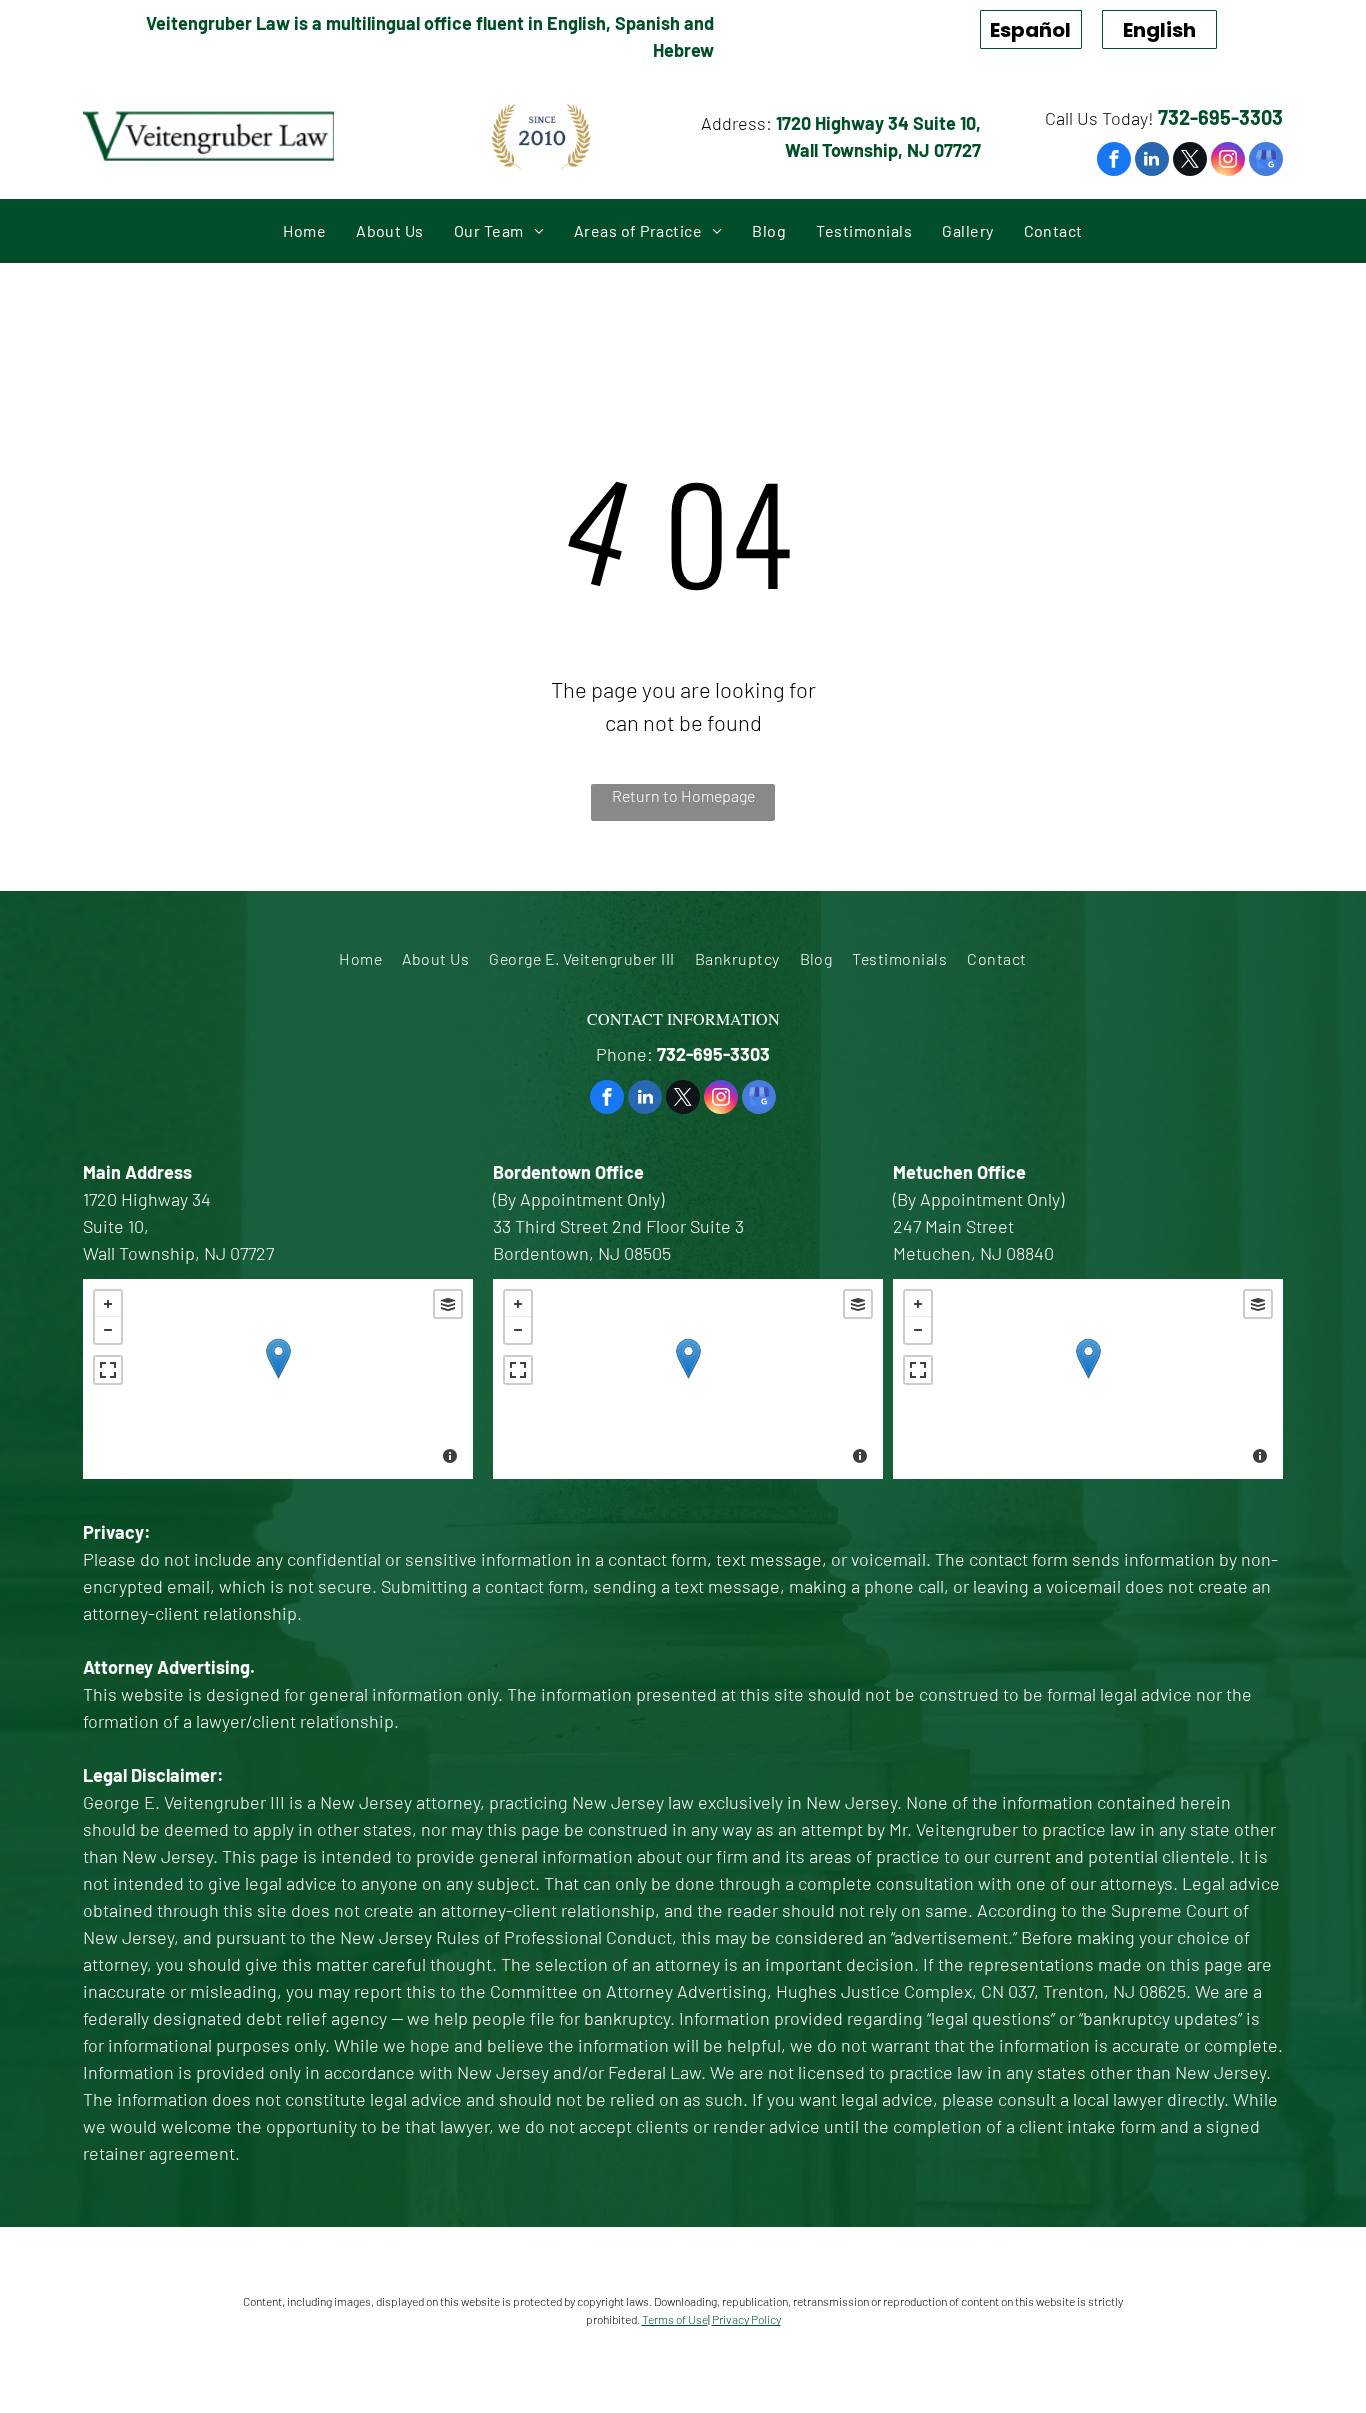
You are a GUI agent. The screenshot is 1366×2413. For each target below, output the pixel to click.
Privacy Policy (746, 2319)
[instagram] (1228, 161)
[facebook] (1114, 161)
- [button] (108, 1330)
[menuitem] (304, 231)
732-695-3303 (1220, 117)
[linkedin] (1152, 161)
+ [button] (108, 1304)
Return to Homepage (683, 795)
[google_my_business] (1266, 161)
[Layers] (448, 1304)
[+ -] (278, 1379)
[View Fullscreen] (108, 1370)
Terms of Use (675, 2319)
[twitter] (1190, 161)
